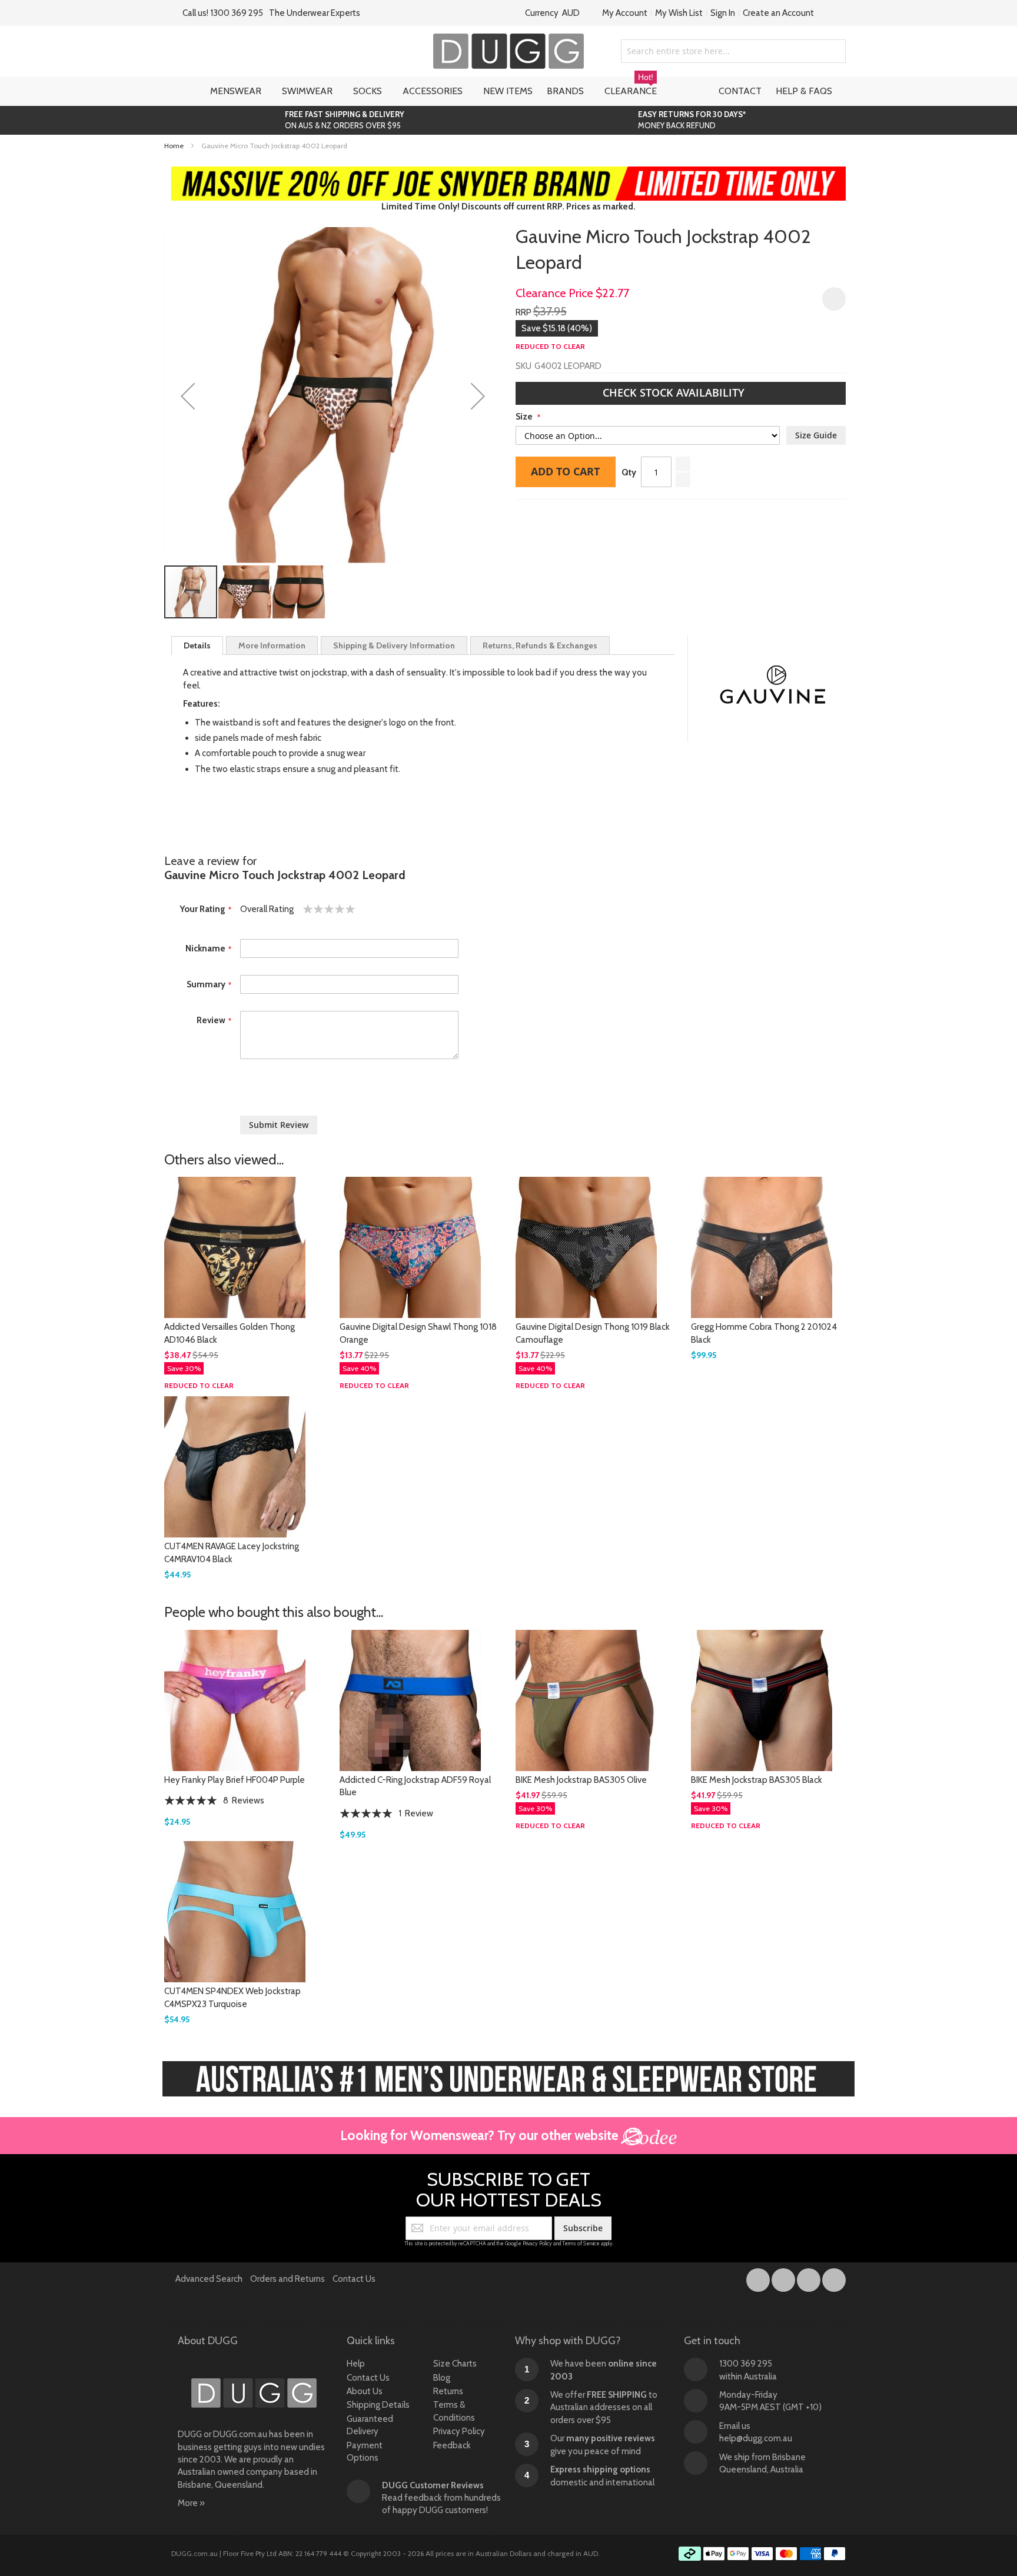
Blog (442, 2378)
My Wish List (679, 13)
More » (191, 2503)
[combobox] (733, 51)
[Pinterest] (834, 2278)
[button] (188, 396)
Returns (448, 2391)
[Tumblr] (810, 2278)
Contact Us (354, 2279)
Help (356, 2364)
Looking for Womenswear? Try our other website (481, 2135)
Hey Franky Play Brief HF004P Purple (235, 1780)
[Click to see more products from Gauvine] (773, 689)
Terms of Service (581, 2243)
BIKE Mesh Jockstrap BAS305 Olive (581, 1780)
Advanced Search (209, 2279)
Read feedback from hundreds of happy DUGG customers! (441, 2498)
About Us (365, 2391)
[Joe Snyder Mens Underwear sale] (509, 172)
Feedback (452, 2445)
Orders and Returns (288, 2279)
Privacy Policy (537, 2243)
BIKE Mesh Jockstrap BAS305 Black (757, 1780)
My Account (625, 13)
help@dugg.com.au (756, 2438)
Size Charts (455, 2364)
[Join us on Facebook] (759, 2278)
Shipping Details (378, 2405)
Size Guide (816, 435)
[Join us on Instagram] (784, 2278)
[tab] (197, 645)
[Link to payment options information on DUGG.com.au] (762, 2555)
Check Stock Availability (675, 392)
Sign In (723, 13)
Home (174, 146)
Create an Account (778, 13)
